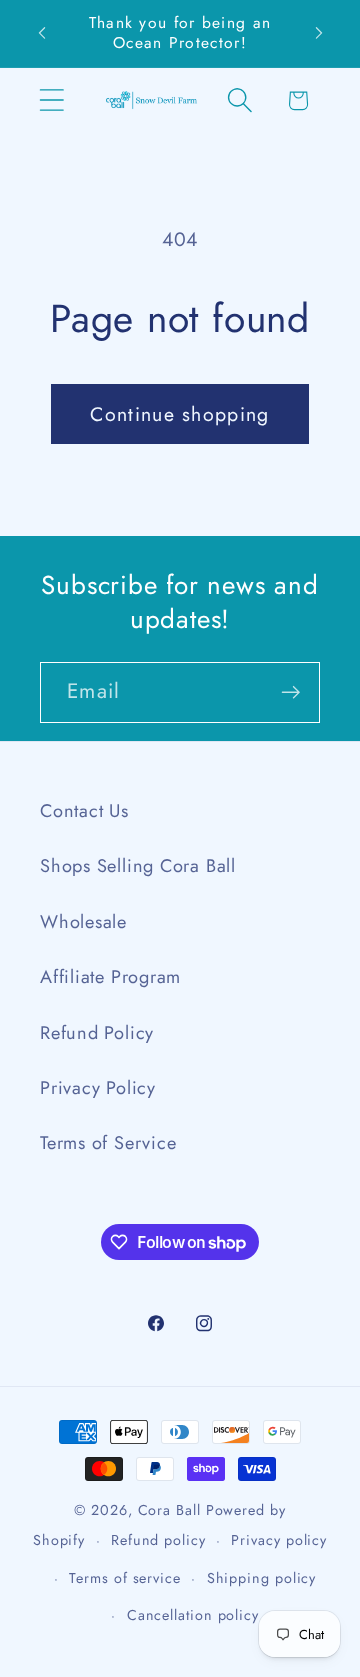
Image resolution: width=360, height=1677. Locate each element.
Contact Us (84, 811)
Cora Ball (169, 1510)
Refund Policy (97, 1033)
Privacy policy (279, 1540)
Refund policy (158, 1540)
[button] (51, 100)
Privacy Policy (98, 1088)
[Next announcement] (319, 33)
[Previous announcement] (42, 33)
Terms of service (125, 1578)
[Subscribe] (290, 692)
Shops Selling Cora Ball (138, 866)
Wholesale (83, 922)
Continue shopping (179, 414)
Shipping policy (262, 1578)
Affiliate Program (110, 977)
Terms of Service (108, 1143)
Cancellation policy (193, 1615)
